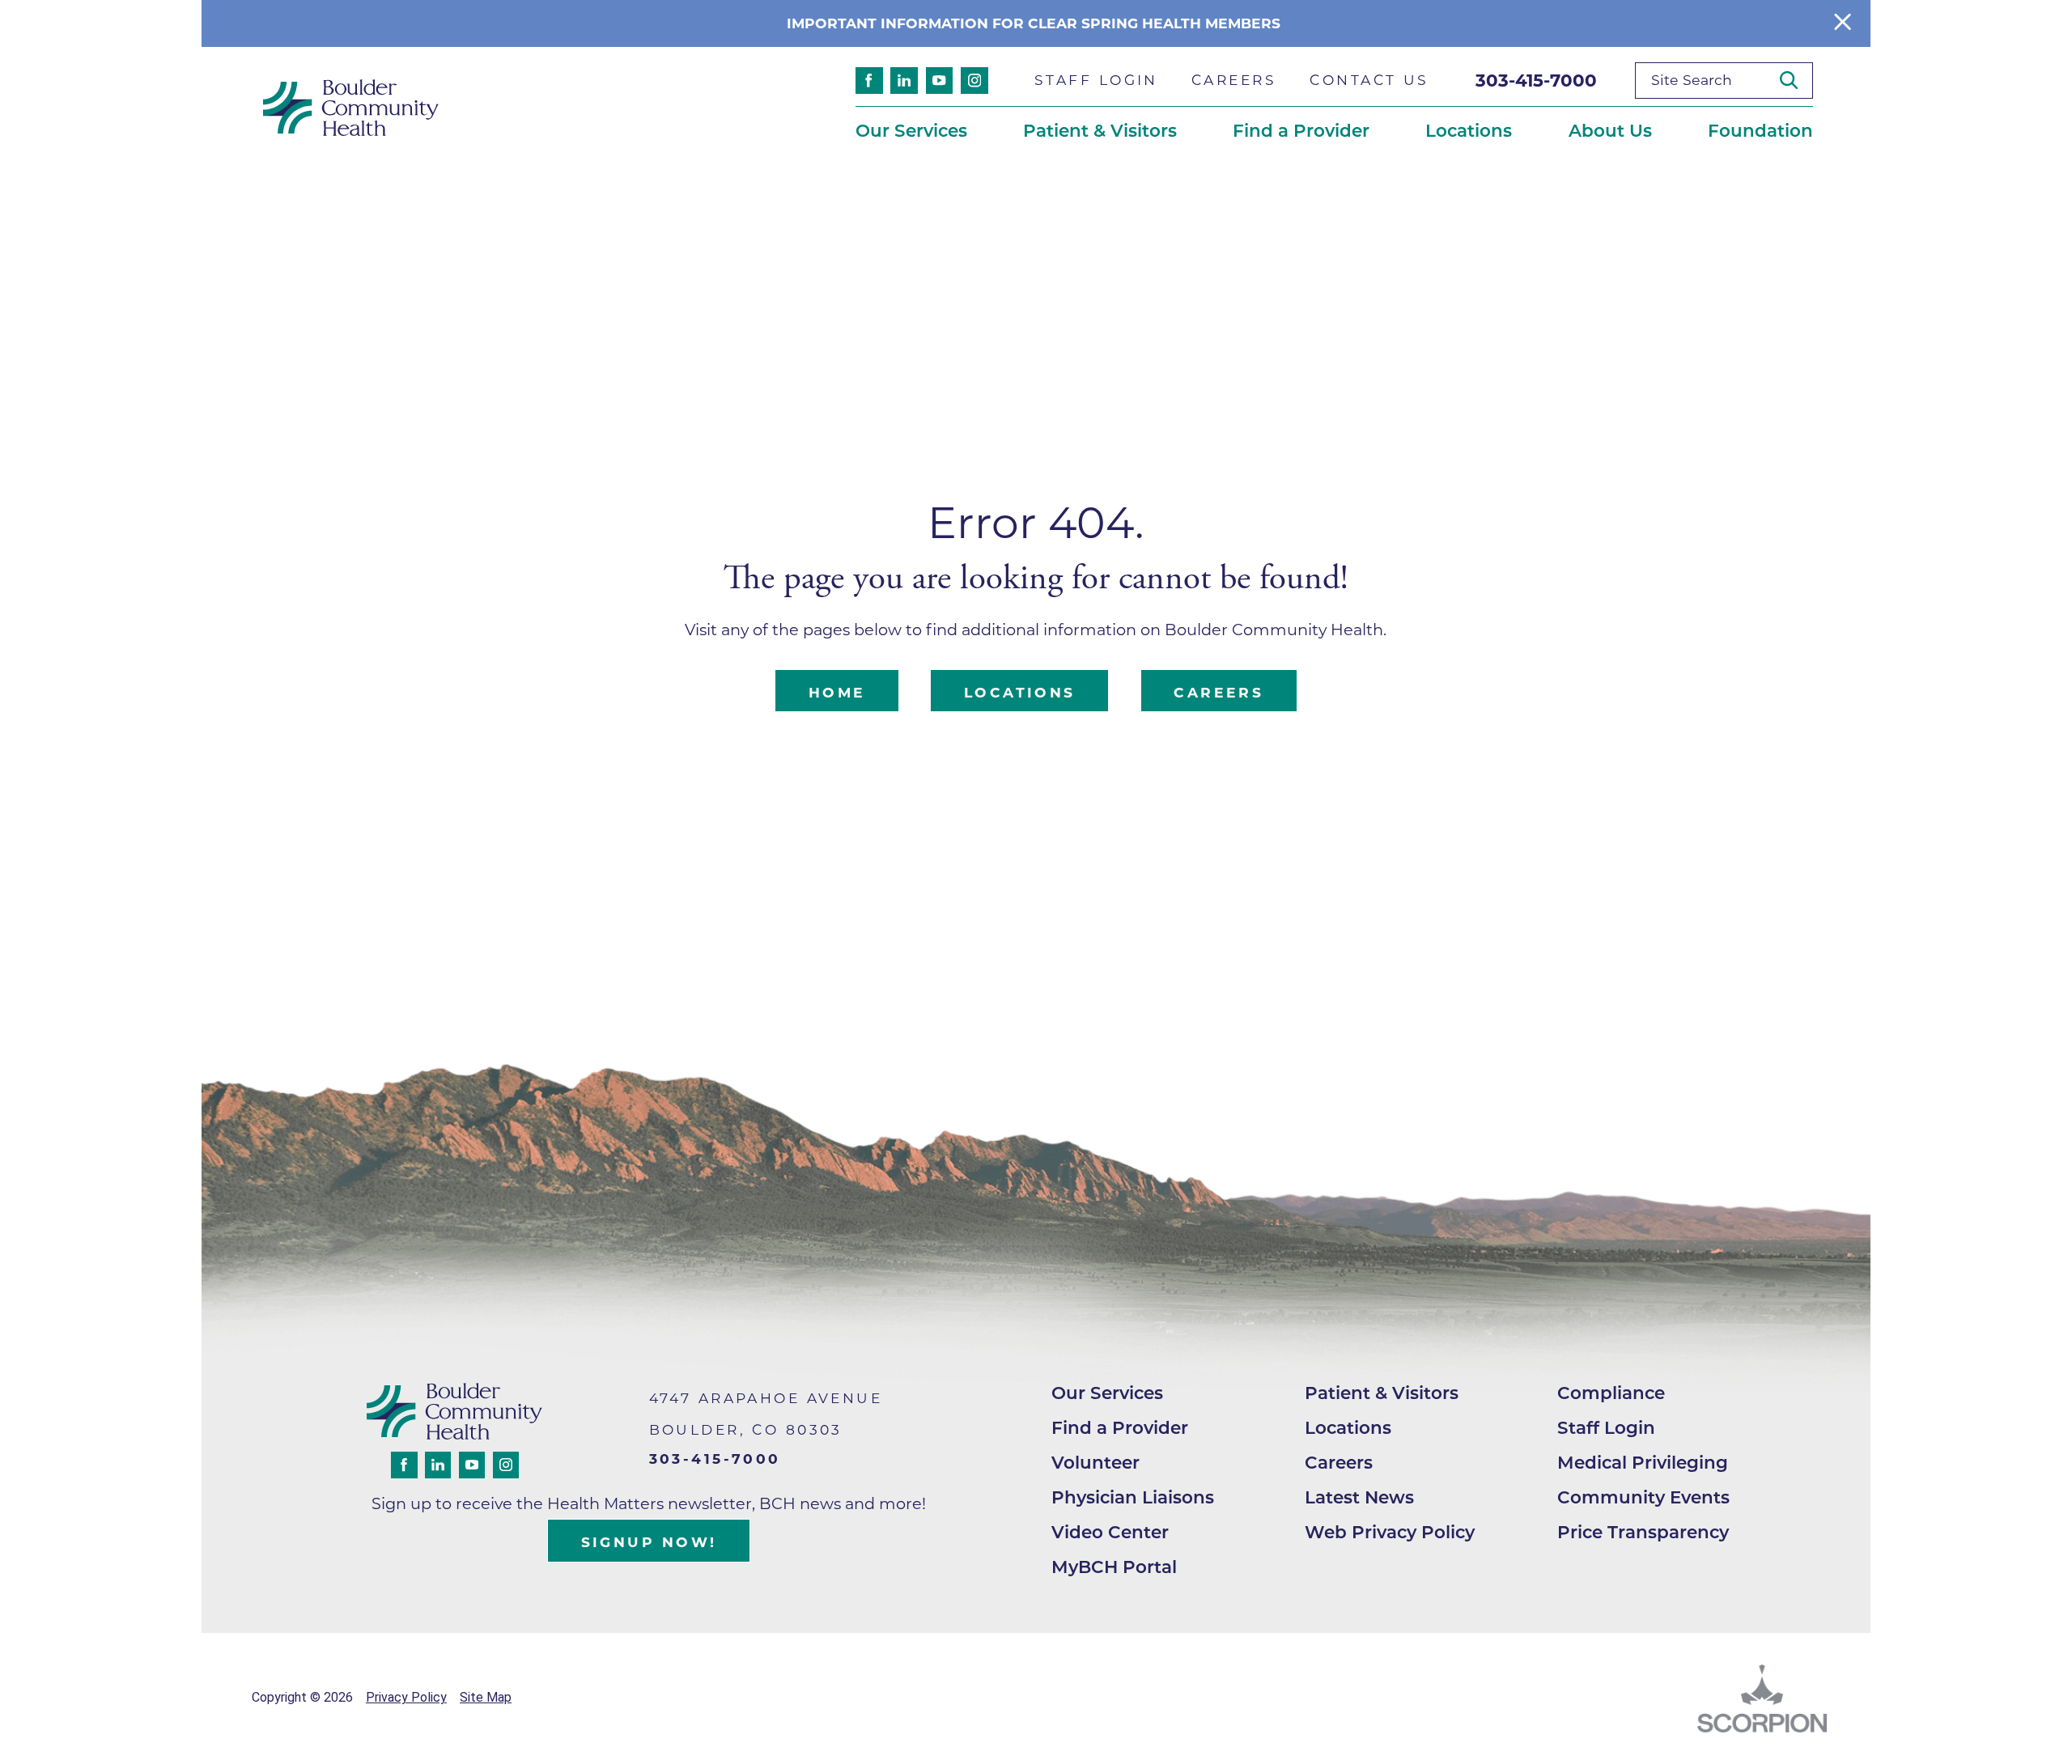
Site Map (486, 1697)
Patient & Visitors (1382, 1393)
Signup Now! (649, 1542)
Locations (1020, 692)
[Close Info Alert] (1843, 23)
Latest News (1359, 1497)
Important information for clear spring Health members (1036, 23)
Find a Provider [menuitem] (1301, 130)
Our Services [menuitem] (911, 130)
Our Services (1107, 1393)
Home (837, 692)
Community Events (1643, 1497)
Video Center (1110, 1532)
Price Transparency (1643, 1532)
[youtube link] (940, 81)
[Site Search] (1796, 80)
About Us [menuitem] (1610, 130)
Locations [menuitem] (1469, 130)
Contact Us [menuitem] (1369, 80)
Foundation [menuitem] (1760, 130)
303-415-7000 (1536, 80)
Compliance (1611, 1393)
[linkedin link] (904, 81)
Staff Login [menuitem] (1096, 80)
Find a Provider (1120, 1427)
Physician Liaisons (1133, 1497)
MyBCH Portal (1114, 1567)
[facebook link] (869, 81)
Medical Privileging (1643, 1462)
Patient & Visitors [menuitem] (1100, 130)
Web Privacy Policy (1390, 1532)
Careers (1219, 692)
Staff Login (1606, 1427)
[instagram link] (974, 81)
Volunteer (1095, 1462)
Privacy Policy (406, 1697)
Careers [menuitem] (1234, 80)
